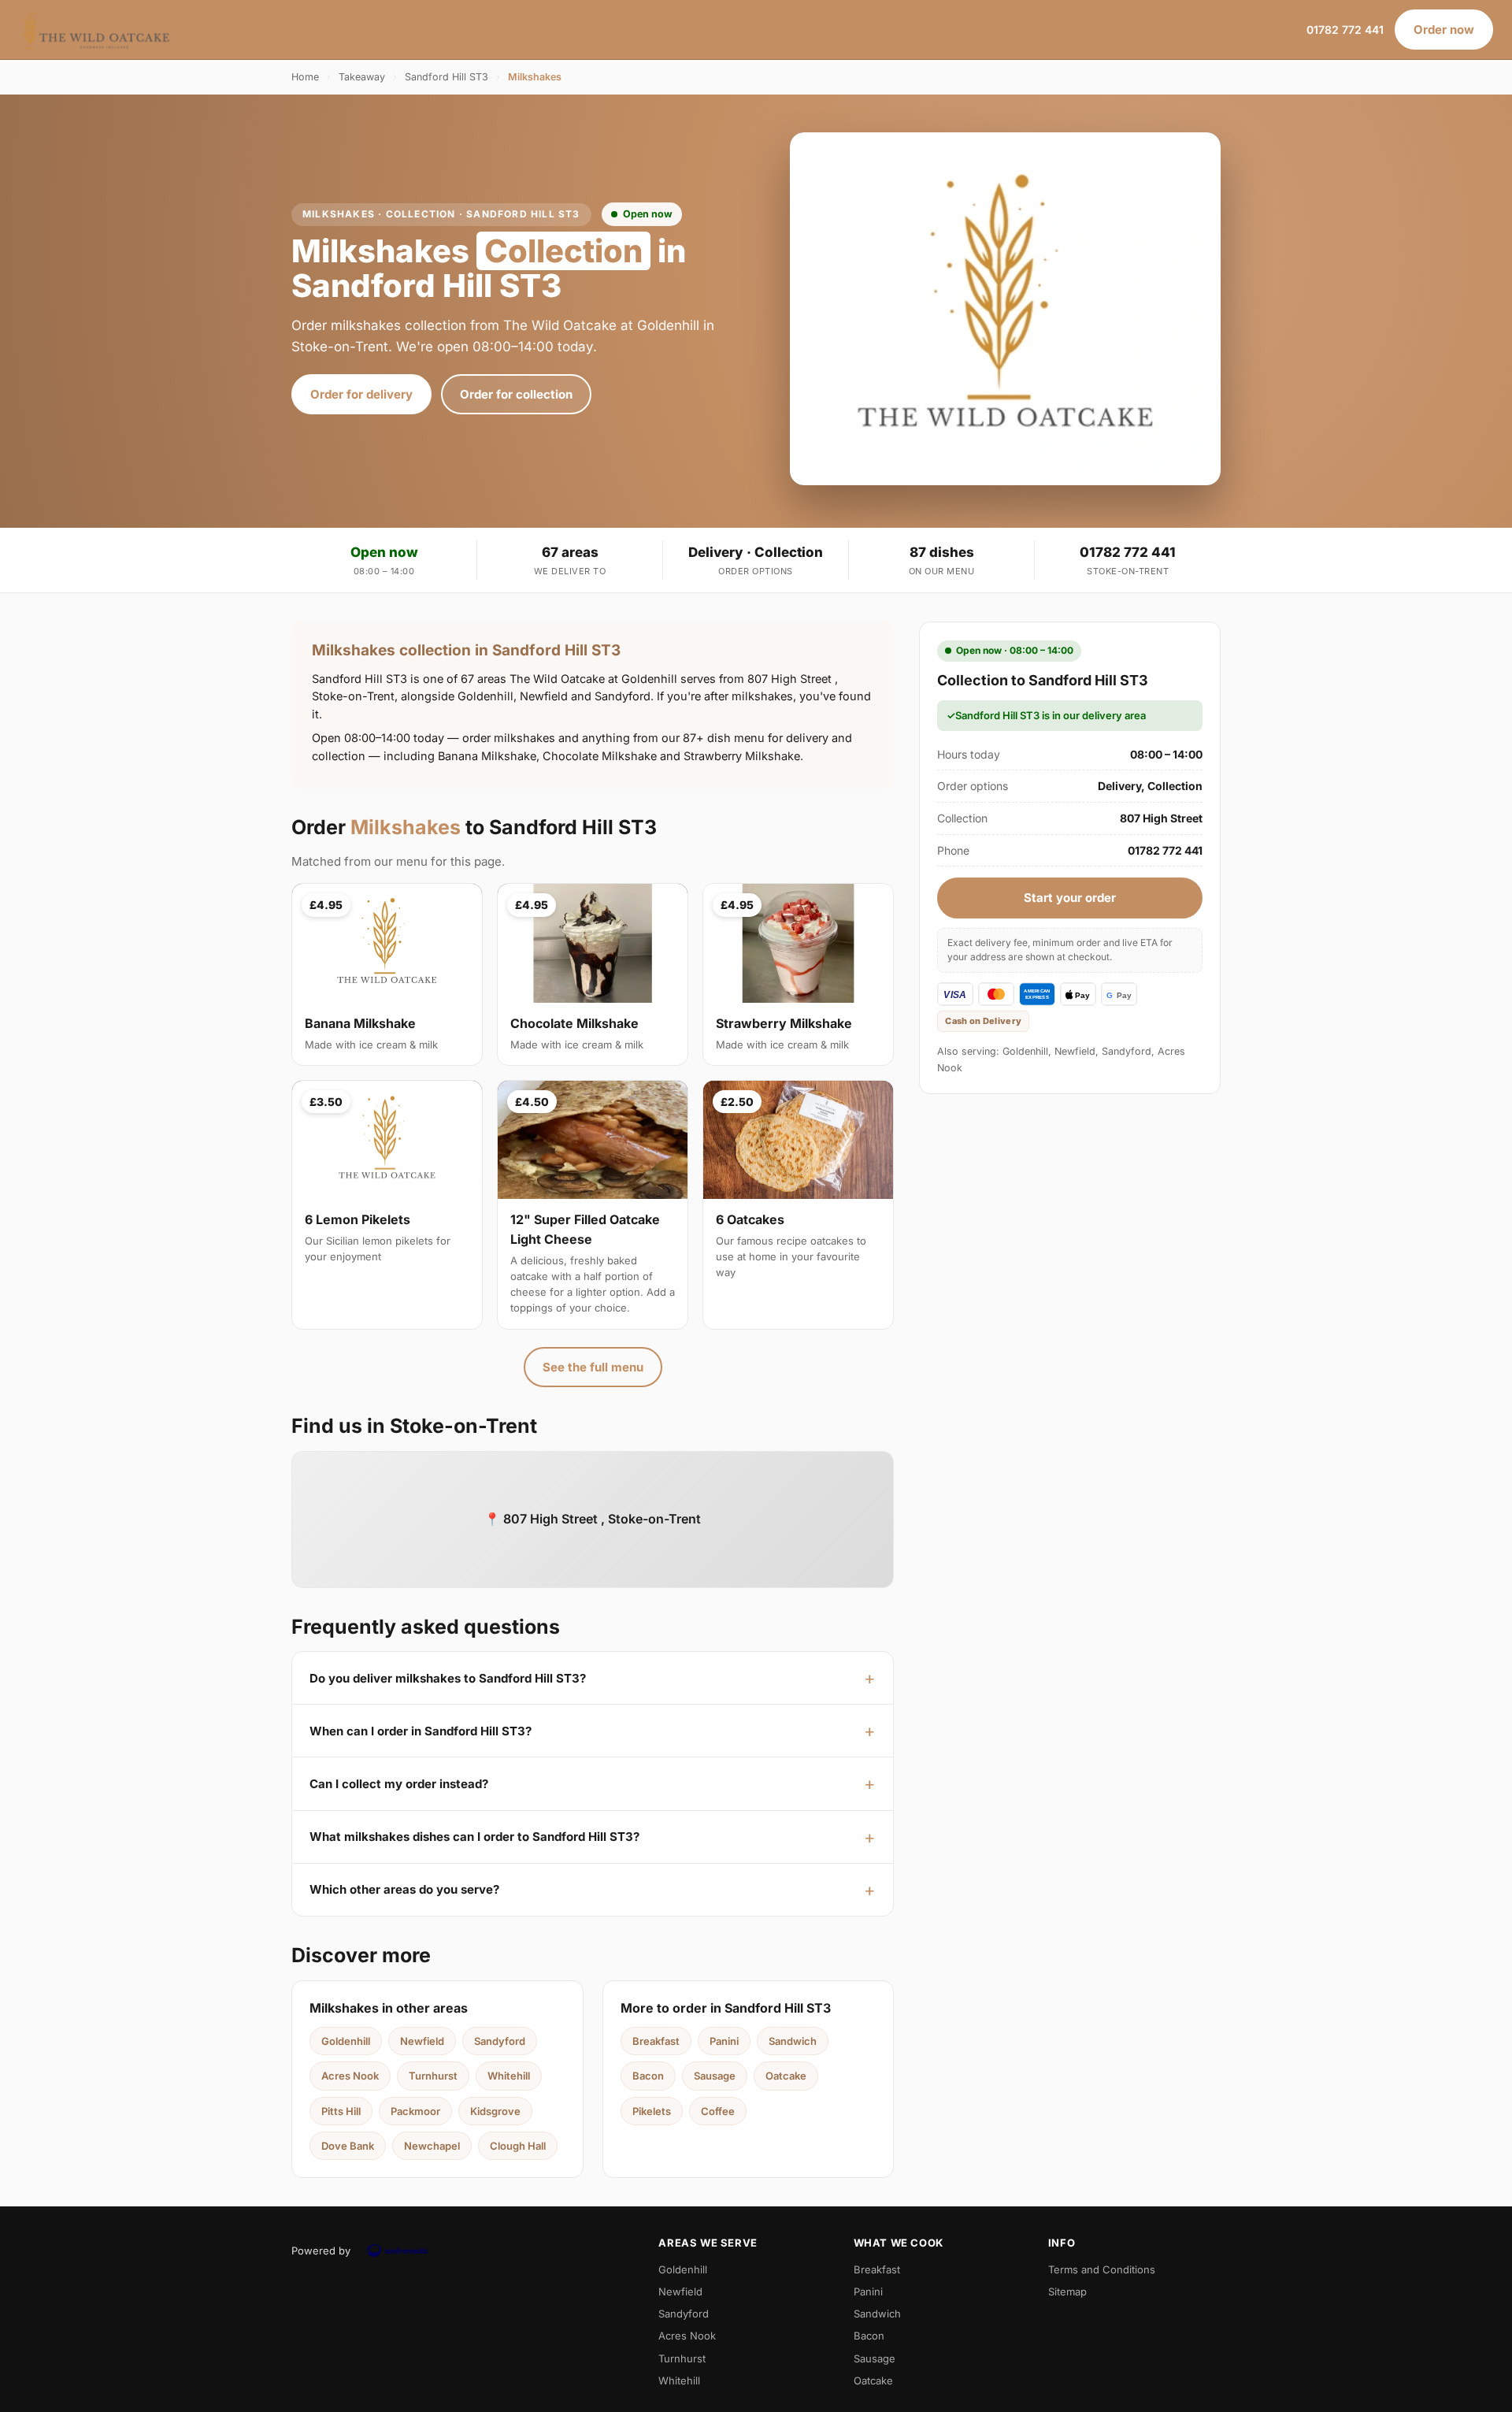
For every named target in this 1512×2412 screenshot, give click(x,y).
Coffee (718, 2111)
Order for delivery (361, 394)
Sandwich (793, 2041)
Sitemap (1067, 2291)
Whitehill (509, 2076)
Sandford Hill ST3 (447, 77)
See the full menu (593, 1367)
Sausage (715, 2076)
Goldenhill (346, 2041)
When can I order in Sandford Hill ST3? (421, 1731)
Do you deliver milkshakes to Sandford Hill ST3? (448, 1678)
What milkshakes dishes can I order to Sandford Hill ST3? (474, 1837)
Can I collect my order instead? (399, 1784)
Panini (724, 2041)
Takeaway (362, 77)
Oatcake (786, 2076)
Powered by (321, 2251)
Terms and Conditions (1102, 2269)
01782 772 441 (1345, 30)
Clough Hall (518, 2146)
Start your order (1070, 898)
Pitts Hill (341, 2111)
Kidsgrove (495, 2111)
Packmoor (415, 2111)
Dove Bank (348, 2146)
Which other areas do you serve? (404, 1889)
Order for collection (516, 394)
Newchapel (432, 2146)
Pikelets (652, 2111)
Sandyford (500, 2041)
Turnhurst (433, 2076)
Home (305, 77)
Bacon (648, 2076)
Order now (1444, 30)
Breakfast (656, 2041)
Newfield (422, 2041)
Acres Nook (350, 2076)
